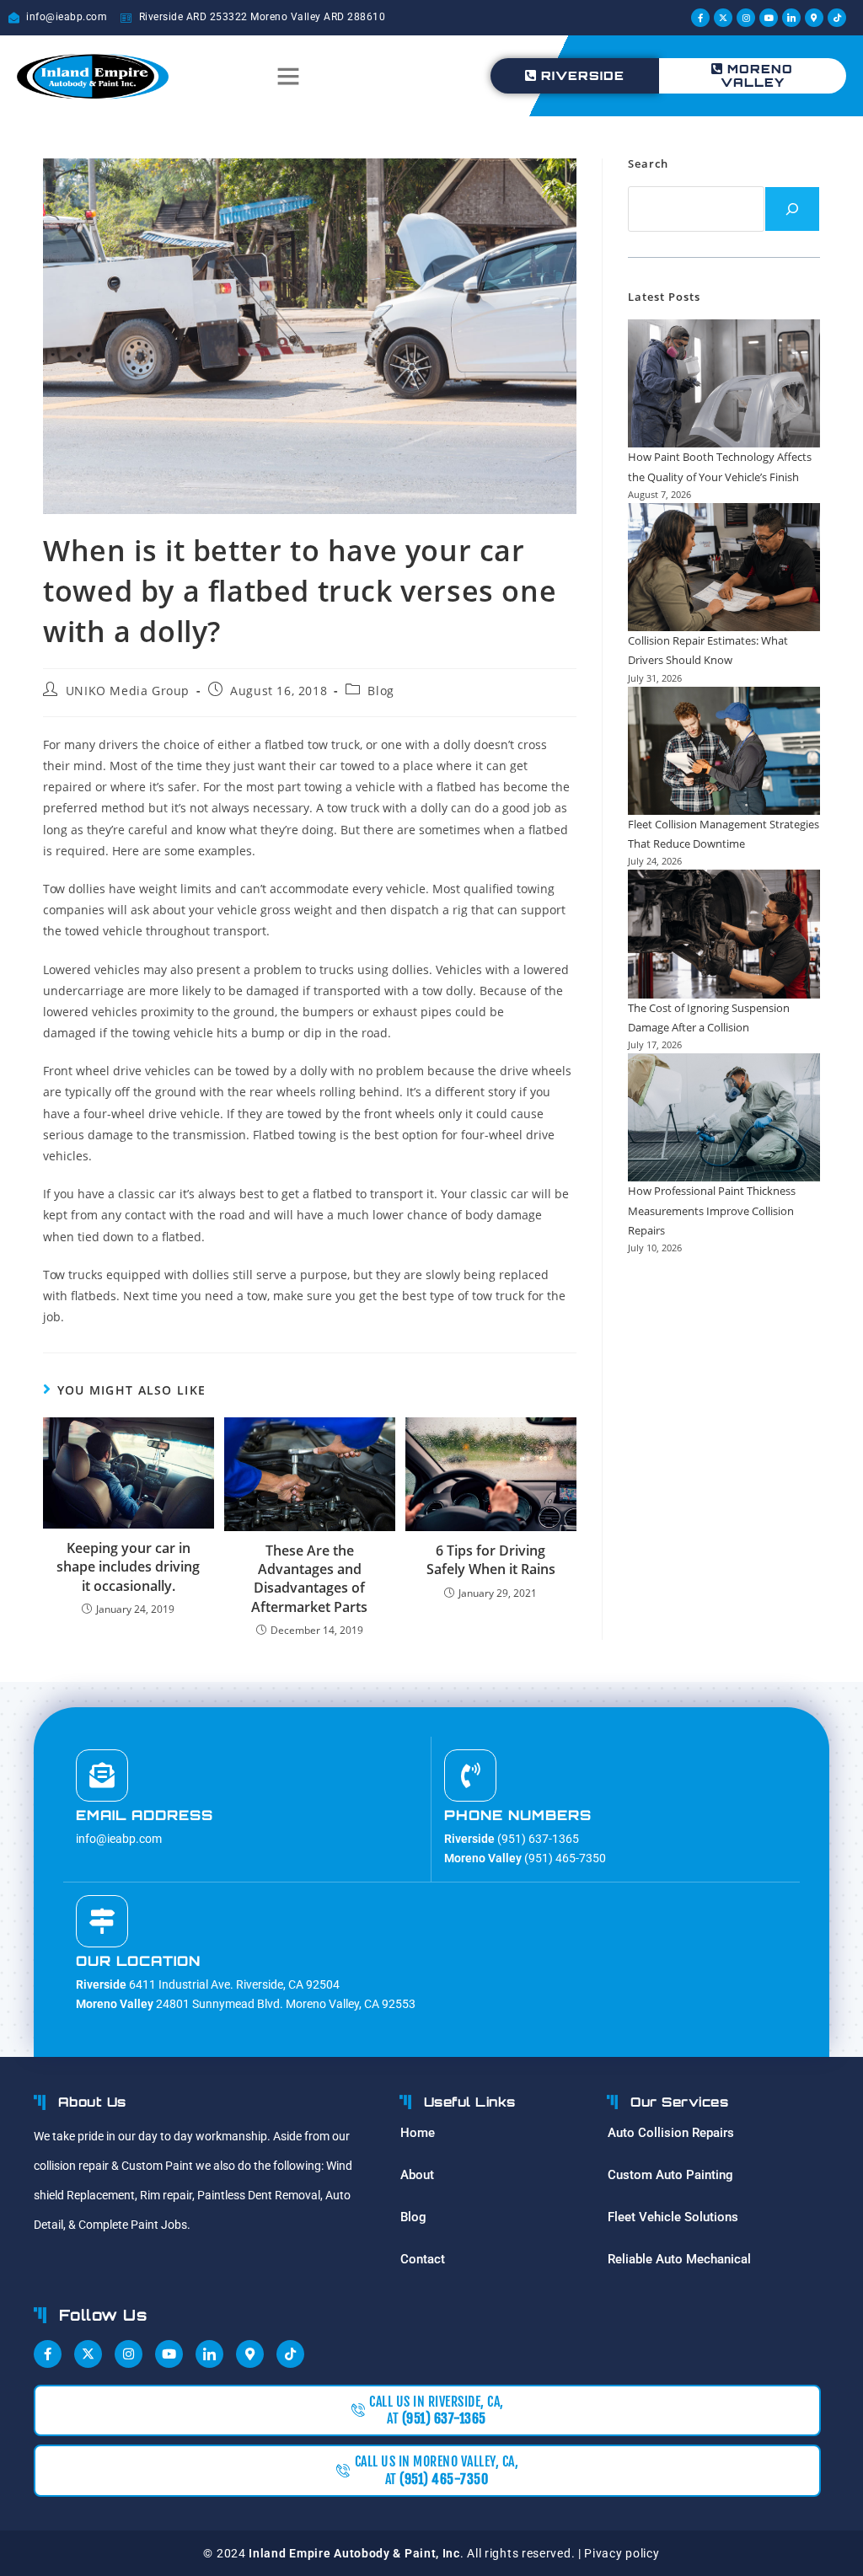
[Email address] (102, 1775)
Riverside (583, 75)
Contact (423, 2259)
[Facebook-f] (700, 18)
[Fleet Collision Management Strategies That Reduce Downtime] (724, 751)
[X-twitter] (723, 18)
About (417, 2175)
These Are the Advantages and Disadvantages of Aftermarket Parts (309, 1579)
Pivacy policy (622, 2553)
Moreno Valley (757, 75)
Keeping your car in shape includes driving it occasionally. (128, 1567)
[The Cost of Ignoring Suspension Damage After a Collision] (724, 934)
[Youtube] (769, 18)
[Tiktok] (837, 18)
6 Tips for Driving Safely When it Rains (491, 1560)
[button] (288, 76)
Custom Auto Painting (670, 2175)
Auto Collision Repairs (671, 2133)
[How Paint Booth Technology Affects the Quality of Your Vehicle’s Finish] (724, 383)
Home (418, 2133)
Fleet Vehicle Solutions (673, 2217)
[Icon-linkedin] (791, 18)
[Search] (792, 209)
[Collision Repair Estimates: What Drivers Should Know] (724, 567)
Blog (381, 691)
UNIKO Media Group (128, 691)
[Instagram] (746, 18)
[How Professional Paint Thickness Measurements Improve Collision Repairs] (724, 1117)
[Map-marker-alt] (814, 18)
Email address (145, 1815)
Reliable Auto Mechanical (679, 2259)
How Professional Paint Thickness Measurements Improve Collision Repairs (712, 1210)
